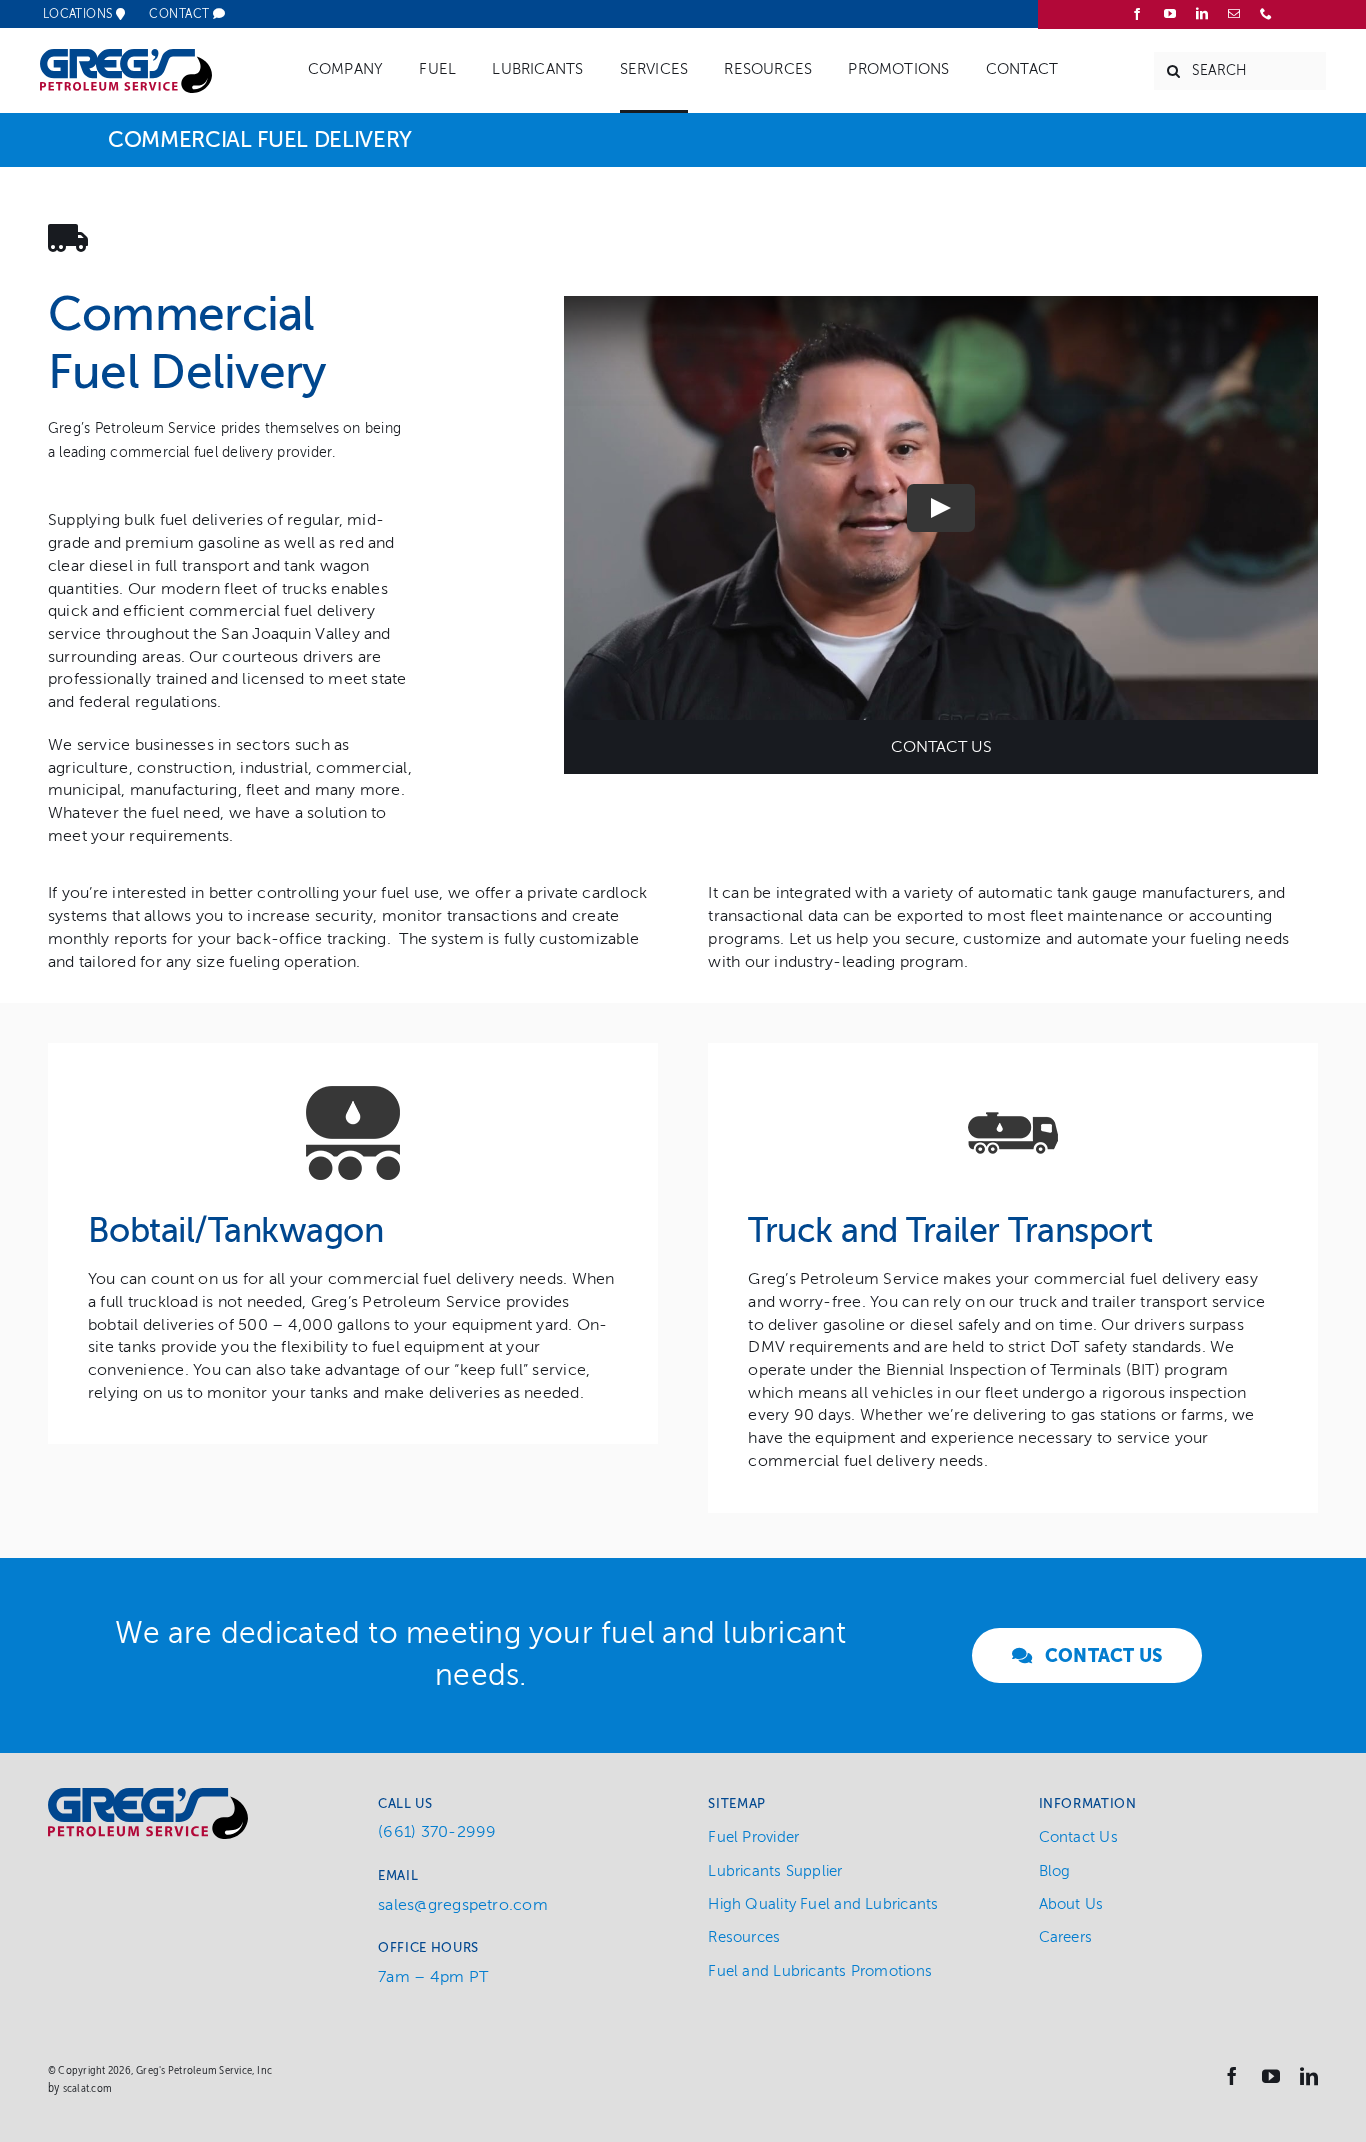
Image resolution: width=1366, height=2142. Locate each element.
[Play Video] (941, 508)
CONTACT (181, 14)
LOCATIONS (80, 14)
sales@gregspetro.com (463, 1905)
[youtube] (1170, 14)
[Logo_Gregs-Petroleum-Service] (126, 57)
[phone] (1266, 14)
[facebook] (1137, 14)
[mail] (1234, 14)
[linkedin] (1202, 14)
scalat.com (87, 2088)
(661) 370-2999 (437, 1832)
